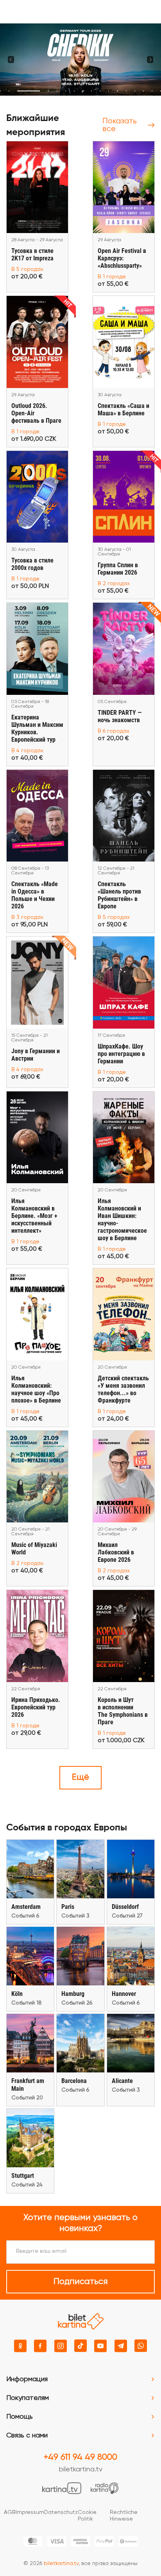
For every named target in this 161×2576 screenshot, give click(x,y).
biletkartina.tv (81, 2469)
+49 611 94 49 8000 (80, 2457)
